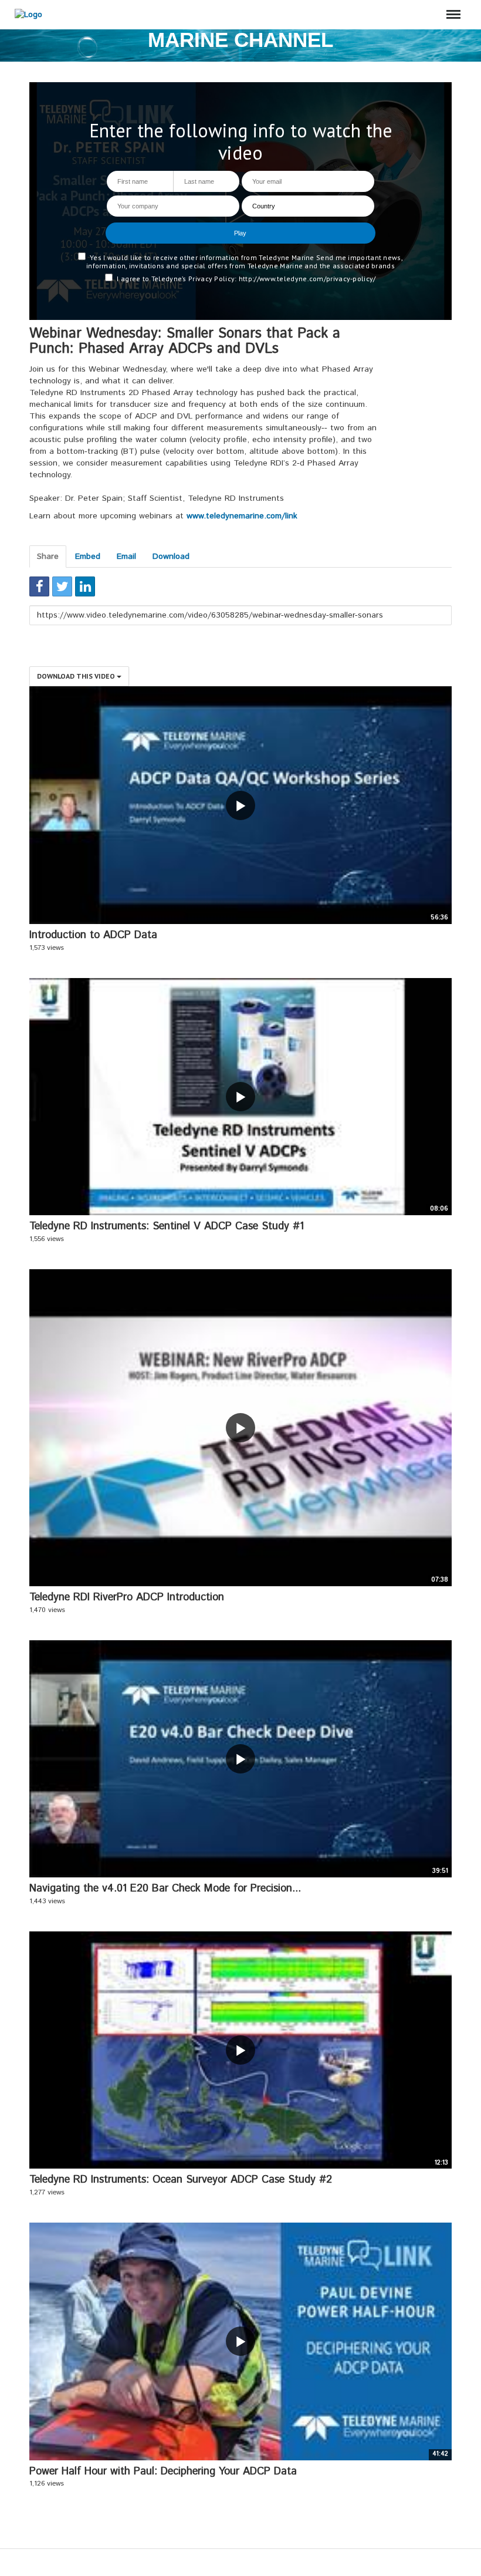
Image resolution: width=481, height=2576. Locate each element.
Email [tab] (126, 557)
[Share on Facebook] (39, 586)
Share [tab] (48, 557)
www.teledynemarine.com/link (242, 516)
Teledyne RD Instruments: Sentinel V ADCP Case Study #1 (167, 1226)
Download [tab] (171, 557)
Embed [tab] (88, 557)
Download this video (77, 676)
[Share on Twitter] (62, 586)
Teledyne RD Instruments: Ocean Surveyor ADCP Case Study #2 (181, 2180)
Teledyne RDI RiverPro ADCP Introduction (127, 1597)
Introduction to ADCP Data (93, 935)
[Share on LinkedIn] (85, 586)
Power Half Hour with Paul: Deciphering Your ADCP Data (163, 2472)
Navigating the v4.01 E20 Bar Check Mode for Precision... (165, 1889)
